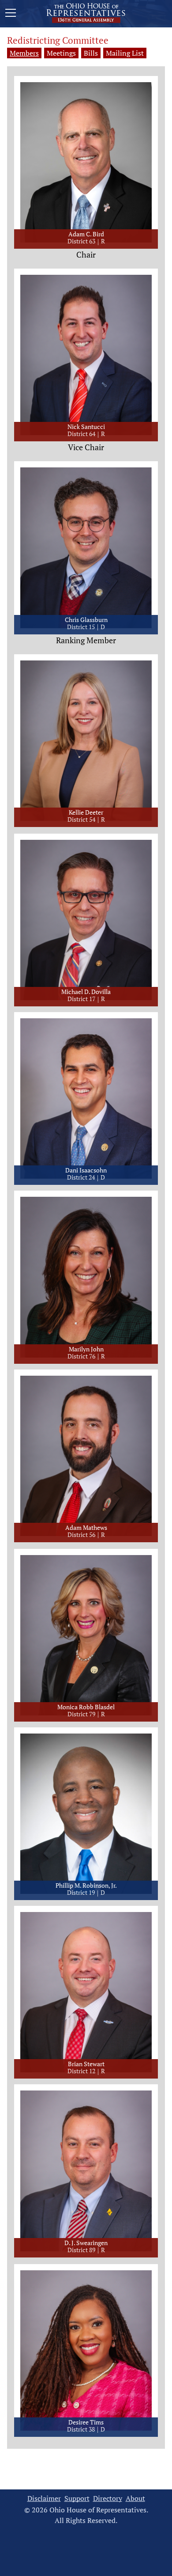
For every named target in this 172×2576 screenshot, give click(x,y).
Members (24, 53)
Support (77, 2498)
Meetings (61, 53)
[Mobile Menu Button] (11, 14)
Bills (91, 53)
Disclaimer (44, 2498)
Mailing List (125, 53)
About (135, 2498)
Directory (108, 2498)
